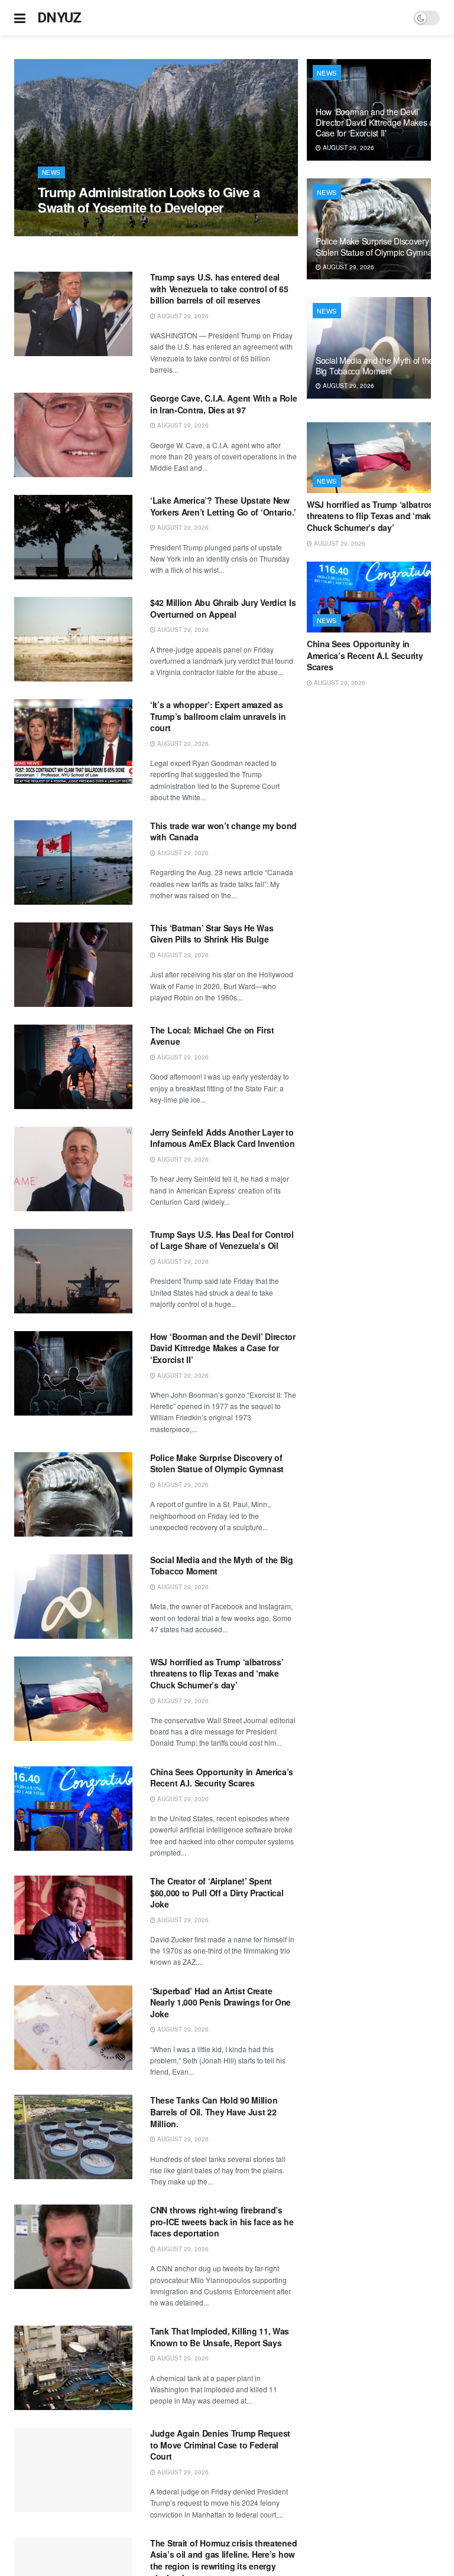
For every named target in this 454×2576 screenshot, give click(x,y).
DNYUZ (59, 18)
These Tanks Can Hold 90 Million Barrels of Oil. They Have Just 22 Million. (214, 2112)
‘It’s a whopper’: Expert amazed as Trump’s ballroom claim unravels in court (218, 716)
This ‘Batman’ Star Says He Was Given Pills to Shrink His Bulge (212, 934)
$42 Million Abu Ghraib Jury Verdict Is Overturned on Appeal (223, 608)
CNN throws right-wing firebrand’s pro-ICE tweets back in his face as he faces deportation (222, 2221)
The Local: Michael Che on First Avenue (212, 1036)
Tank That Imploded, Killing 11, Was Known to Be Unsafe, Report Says (220, 2337)
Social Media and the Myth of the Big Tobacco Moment (222, 1566)
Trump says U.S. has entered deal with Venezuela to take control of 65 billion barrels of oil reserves (219, 288)
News (51, 172)
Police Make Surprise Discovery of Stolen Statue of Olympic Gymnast (217, 1463)
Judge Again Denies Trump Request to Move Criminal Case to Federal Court (220, 2445)
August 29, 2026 (70, 230)
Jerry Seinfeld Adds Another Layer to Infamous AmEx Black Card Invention (222, 1138)
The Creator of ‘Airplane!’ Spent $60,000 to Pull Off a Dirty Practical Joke (217, 1892)
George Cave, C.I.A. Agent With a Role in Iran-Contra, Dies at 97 (224, 404)
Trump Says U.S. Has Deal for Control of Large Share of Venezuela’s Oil (222, 1240)
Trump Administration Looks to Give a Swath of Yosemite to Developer (149, 200)
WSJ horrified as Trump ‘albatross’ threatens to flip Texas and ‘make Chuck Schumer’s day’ (217, 1673)
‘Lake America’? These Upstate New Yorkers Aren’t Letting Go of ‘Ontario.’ (223, 506)
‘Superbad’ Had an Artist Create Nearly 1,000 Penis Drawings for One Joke (220, 2002)
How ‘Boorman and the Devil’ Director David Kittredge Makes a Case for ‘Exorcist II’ (223, 1348)
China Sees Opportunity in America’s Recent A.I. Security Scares (222, 1778)
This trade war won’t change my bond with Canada (223, 832)
